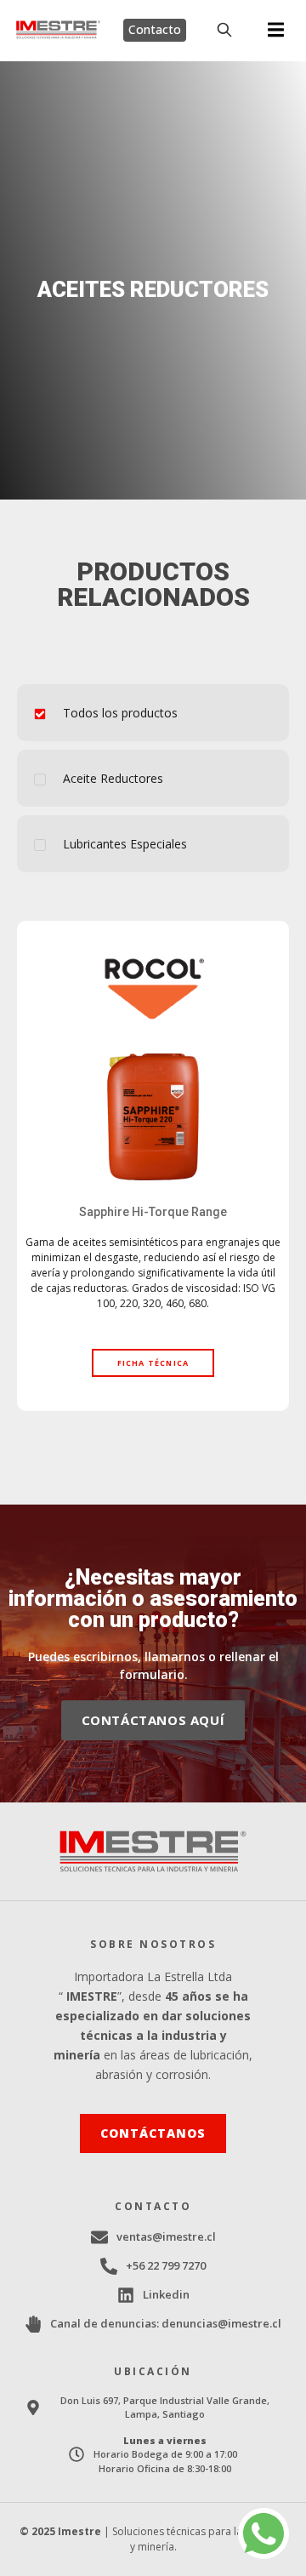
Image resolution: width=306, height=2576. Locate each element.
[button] (276, 30)
